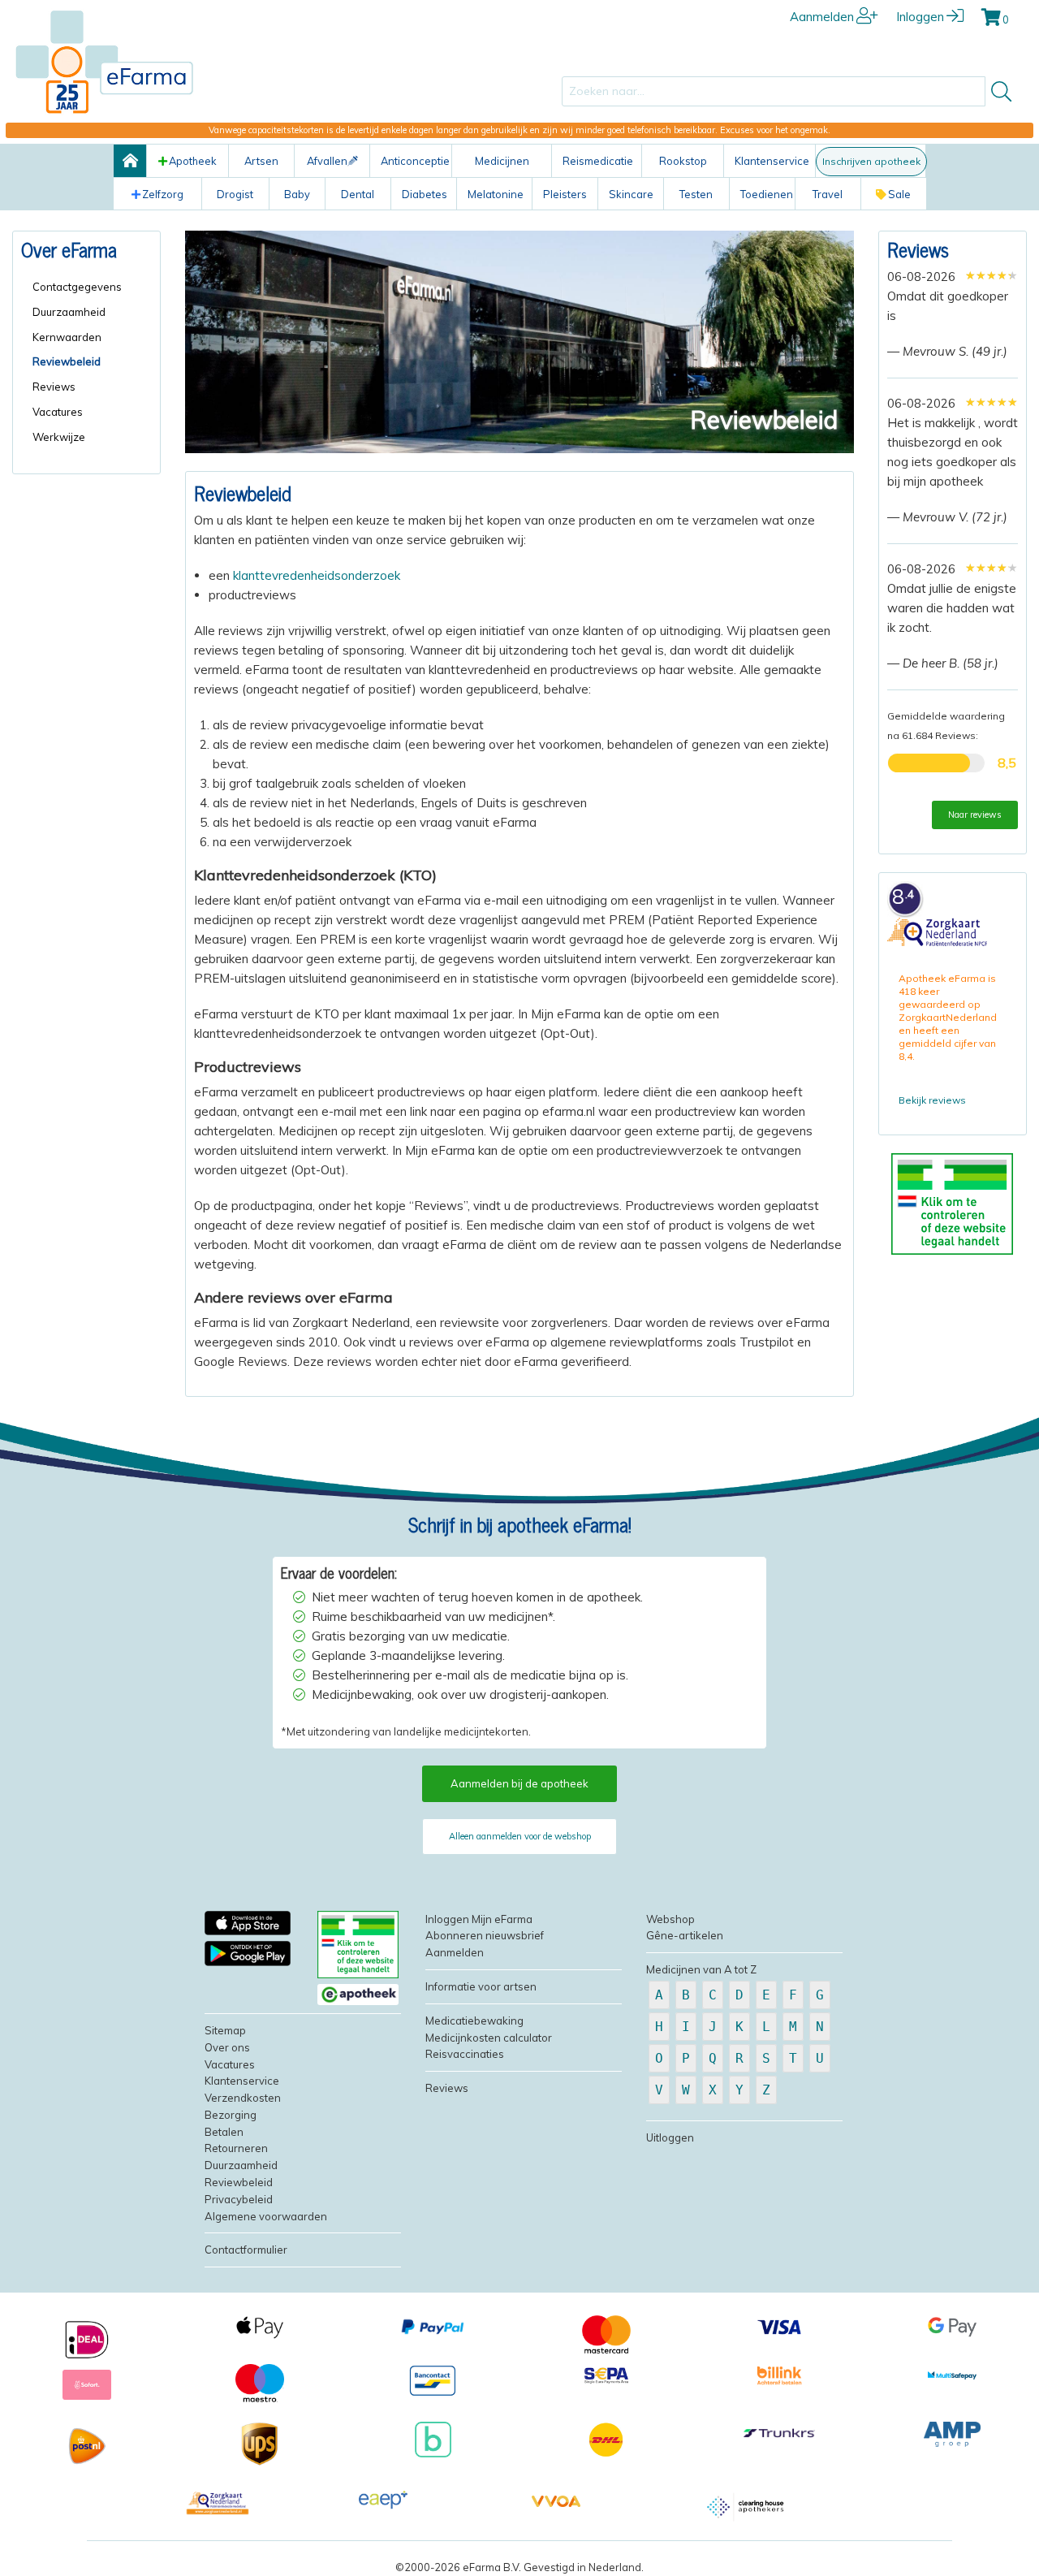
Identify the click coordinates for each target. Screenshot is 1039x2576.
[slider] (992, 275)
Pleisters (565, 194)
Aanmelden (822, 17)
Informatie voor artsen (481, 1986)
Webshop (670, 1919)
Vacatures (230, 2064)
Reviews (918, 249)
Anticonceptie (415, 161)
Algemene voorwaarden (266, 2216)
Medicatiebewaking (474, 2021)
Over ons (227, 2047)
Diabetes (425, 194)
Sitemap (225, 2030)
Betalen (224, 2132)
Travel (828, 194)
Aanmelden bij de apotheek (519, 1783)
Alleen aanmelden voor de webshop (520, 1836)
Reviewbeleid (239, 2182)
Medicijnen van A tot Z (701, 1969)
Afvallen (327, 161)
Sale (899, 194)
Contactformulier (246, 2250)
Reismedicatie (598, 161)
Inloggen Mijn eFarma (479, 1919)
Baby (297, 194)
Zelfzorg (163, 194)
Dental (358, 194)
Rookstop (683, 161)
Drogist (235, 194)
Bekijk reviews (932, 1100)
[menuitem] (92, 287)
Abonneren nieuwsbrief (485, 1935)
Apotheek (193, 161)
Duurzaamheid (241, 2165)
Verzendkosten (243, 2098)
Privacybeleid (239, 2199)
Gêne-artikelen (685, 1935)
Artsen (261, 161)
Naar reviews (975, 815)
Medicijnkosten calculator (489, 2038)
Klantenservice (772, 161)
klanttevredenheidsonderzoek (317, 575)
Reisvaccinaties (465, 2054)
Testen (696, 194)
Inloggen (920, 17)
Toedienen (767, 194)
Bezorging (231, 2115)
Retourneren (236, 2148)
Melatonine (496, 194)
